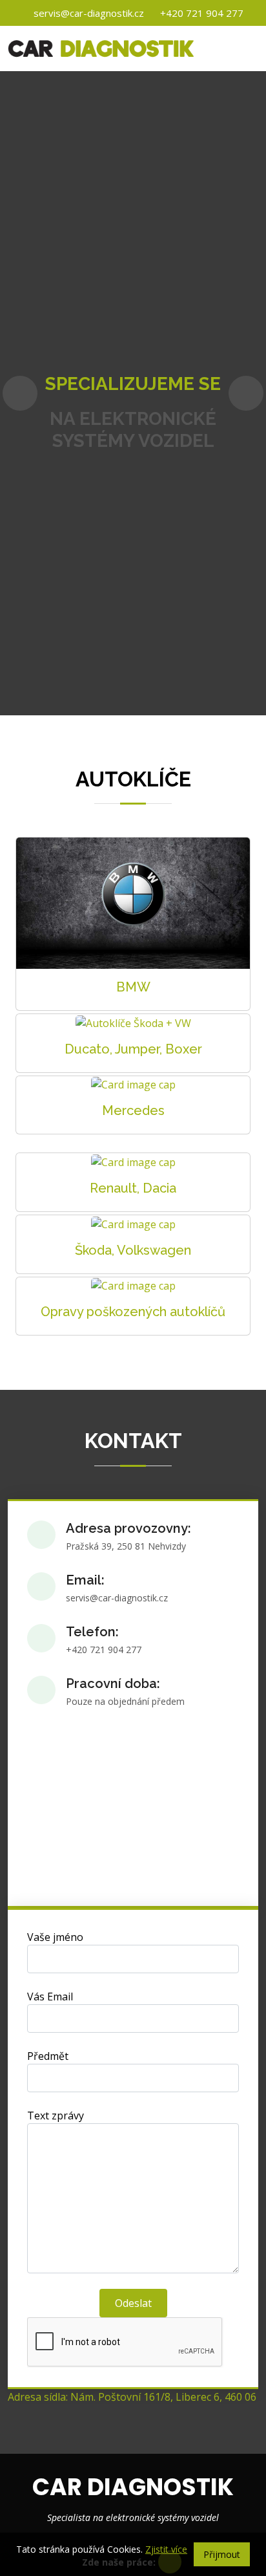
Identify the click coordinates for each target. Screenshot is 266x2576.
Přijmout (222, 2554)
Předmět (48, 2056)
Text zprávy (56, 2116)
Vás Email (50, 1997)
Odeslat (133, 2303)
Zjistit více (166, 2549)
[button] (20, 393)
